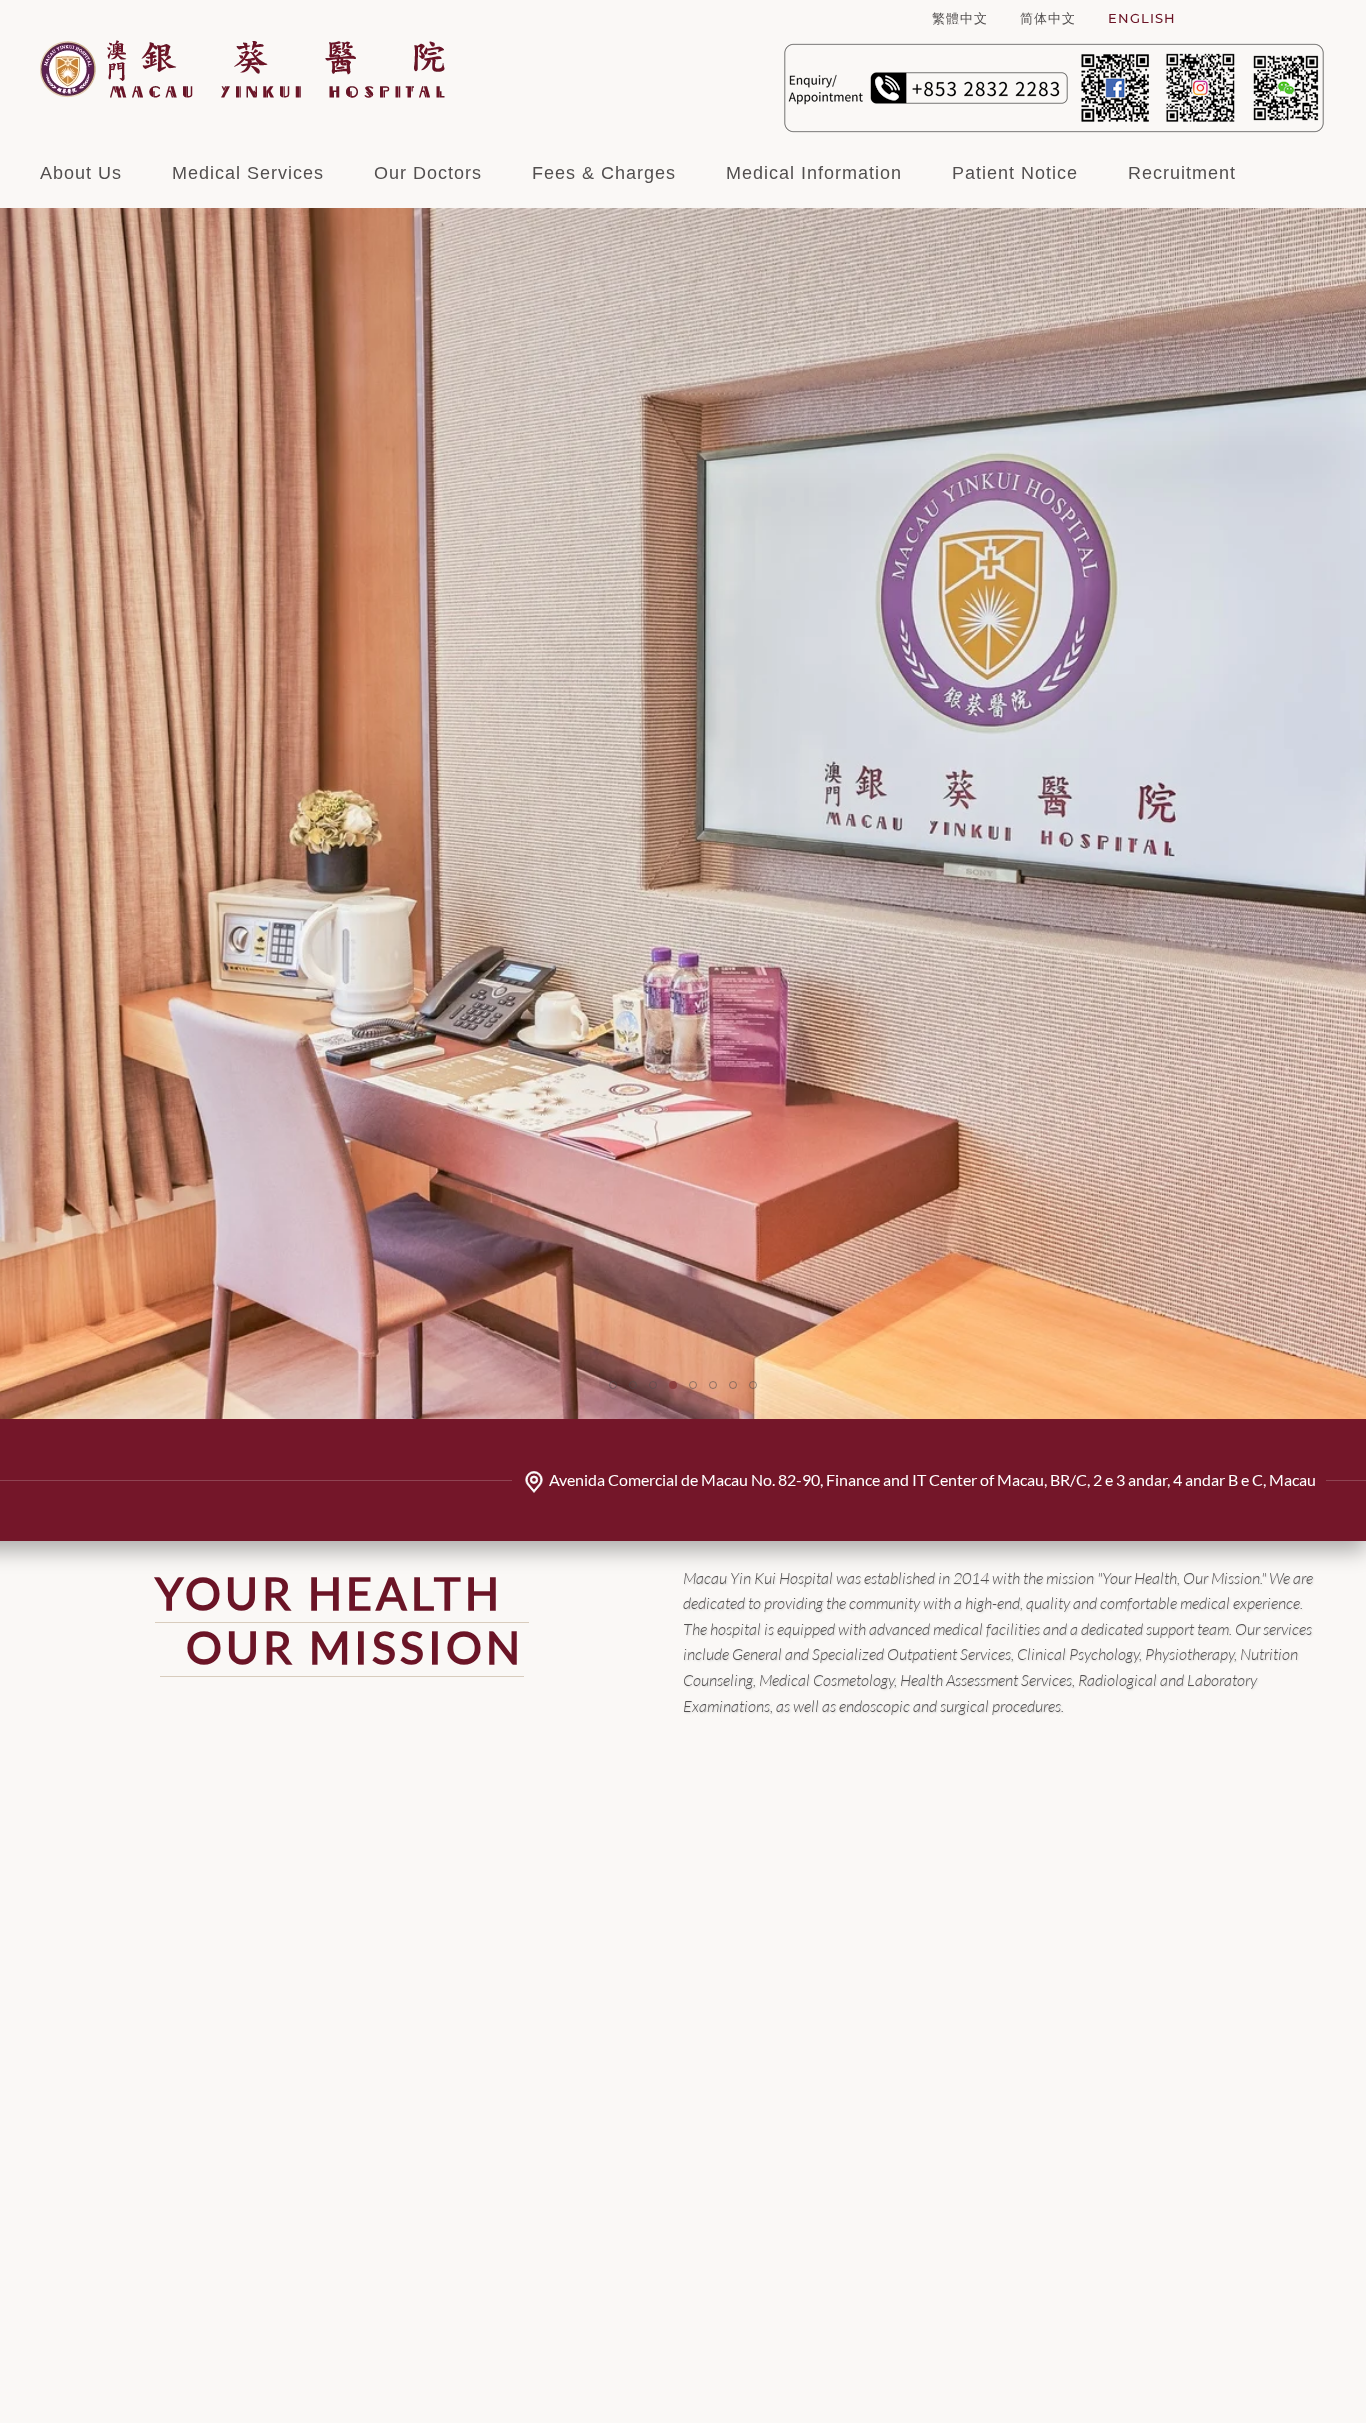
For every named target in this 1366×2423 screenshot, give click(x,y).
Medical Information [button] (814, 173)
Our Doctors (428, 173)
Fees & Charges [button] (604, 173)
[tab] (613, 1385)
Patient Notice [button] (1015, 173)
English (1142, 18)
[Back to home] (242, 69)
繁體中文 (960, 18)
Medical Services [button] (248, 173)
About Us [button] (81, 173)
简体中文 (1048, 18)
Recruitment (1182, 173)
